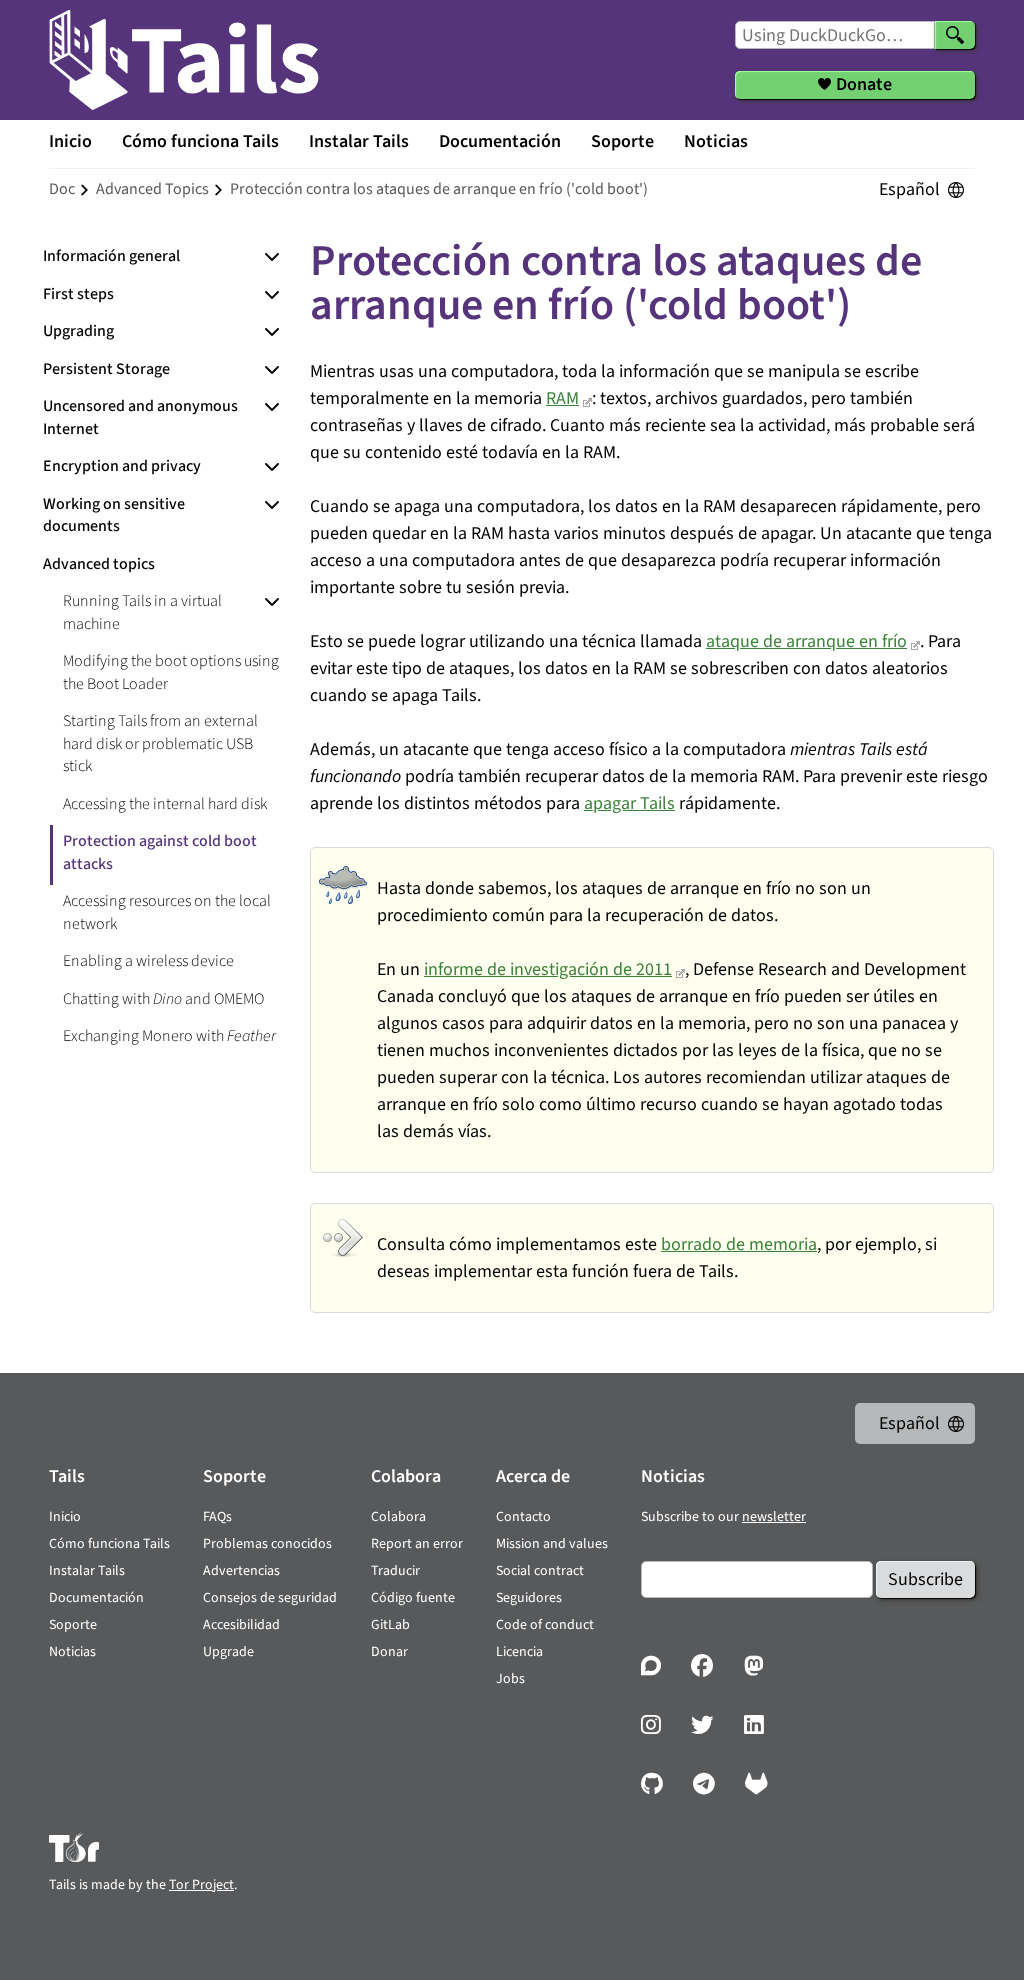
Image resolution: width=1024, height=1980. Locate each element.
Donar (389, 1652)
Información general (111, 256)
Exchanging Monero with (169, 1036)
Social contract (540, 1571)
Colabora (398, 1517)
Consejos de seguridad (270, 1598)
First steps (78, 294)
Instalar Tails (359, 141)
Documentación (500, 141)
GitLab (390, 1625)
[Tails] (184, 60)
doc (62, 189)
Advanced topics (99, 564)
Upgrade (228, 1652)
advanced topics (152, 189)
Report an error (417, 1544)
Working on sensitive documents (114, 515)
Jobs (510, 1679)
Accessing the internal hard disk (165, 804)
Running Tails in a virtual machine (142, 612)
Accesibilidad (241, 1625)
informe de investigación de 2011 (548, 969)
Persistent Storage (106, 369)
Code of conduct (545, 1625)
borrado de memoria (739, 1244)
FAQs (217, 1517)
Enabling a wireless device (148, 961)
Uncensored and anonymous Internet (140, 417)
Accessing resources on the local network (167, 912)
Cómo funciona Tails (200, 141)
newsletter (774, 1517)
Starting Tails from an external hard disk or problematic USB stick (160, 743)
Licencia (519, 1652)
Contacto (523, 1517)
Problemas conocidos (267, 1544)
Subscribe (925, 1579)
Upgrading (78, 331)
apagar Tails (629, 803)
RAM (562, 398)
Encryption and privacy (122, 466)
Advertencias (241, 1571)
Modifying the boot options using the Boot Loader (171, 672)
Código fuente (413, 1598)
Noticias (716, 141)
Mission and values (552, 1544)
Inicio (70, 141)
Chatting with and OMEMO (163, 999)
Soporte (622, 141)
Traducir (395, 1571)
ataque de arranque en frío (806, 641)
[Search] (955, 35)
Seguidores (529, 1598)
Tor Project (201, 1885)
